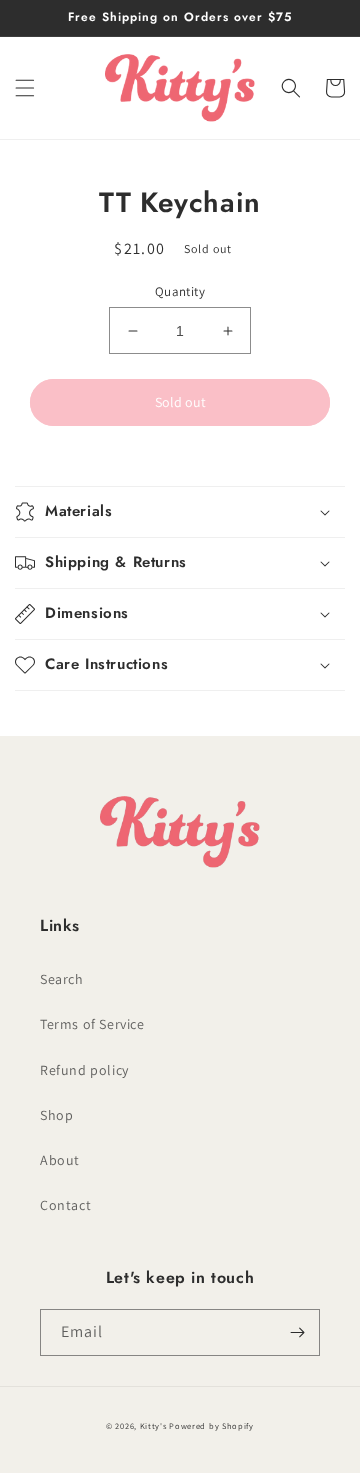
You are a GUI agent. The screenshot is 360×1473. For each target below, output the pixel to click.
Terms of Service (92, 1024)
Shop (56, 1115)
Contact (65, 1205)
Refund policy (84, 1070)
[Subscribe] (297, 1332)
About (60, 1160)
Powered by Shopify (211, 1425)
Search (62, 979)
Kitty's (153, 1425)
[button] (25, 88)
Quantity (180, 291)
